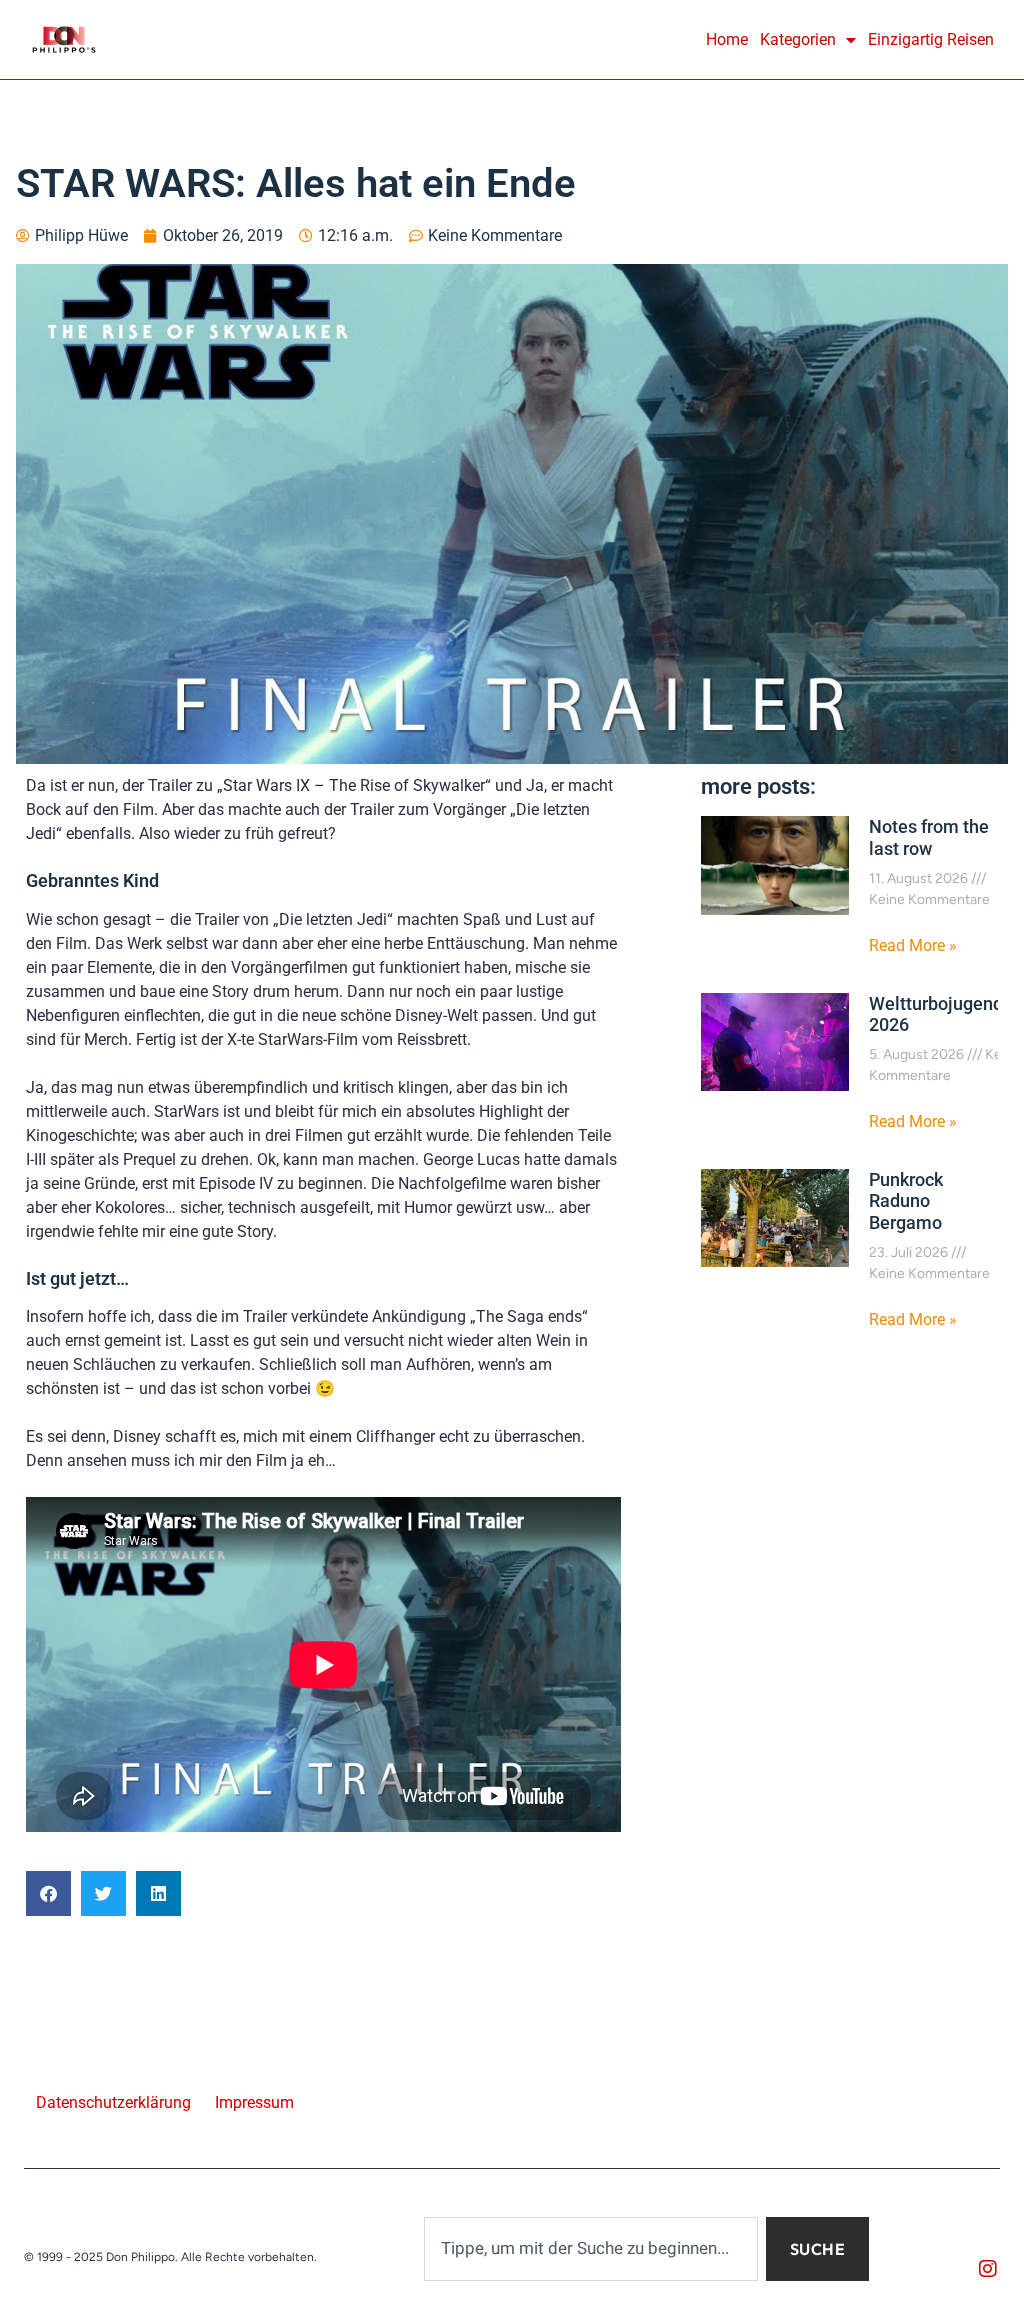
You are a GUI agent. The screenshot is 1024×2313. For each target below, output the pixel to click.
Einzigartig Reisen (931, 39)
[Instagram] (988, 2269)
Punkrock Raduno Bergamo (906, 1201)
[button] (48, 1893)
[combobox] (591, 2249)
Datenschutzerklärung (113, 2102)
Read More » (913, 945)
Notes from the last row (929, 837)
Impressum (254, 2102)
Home (727, 39)
